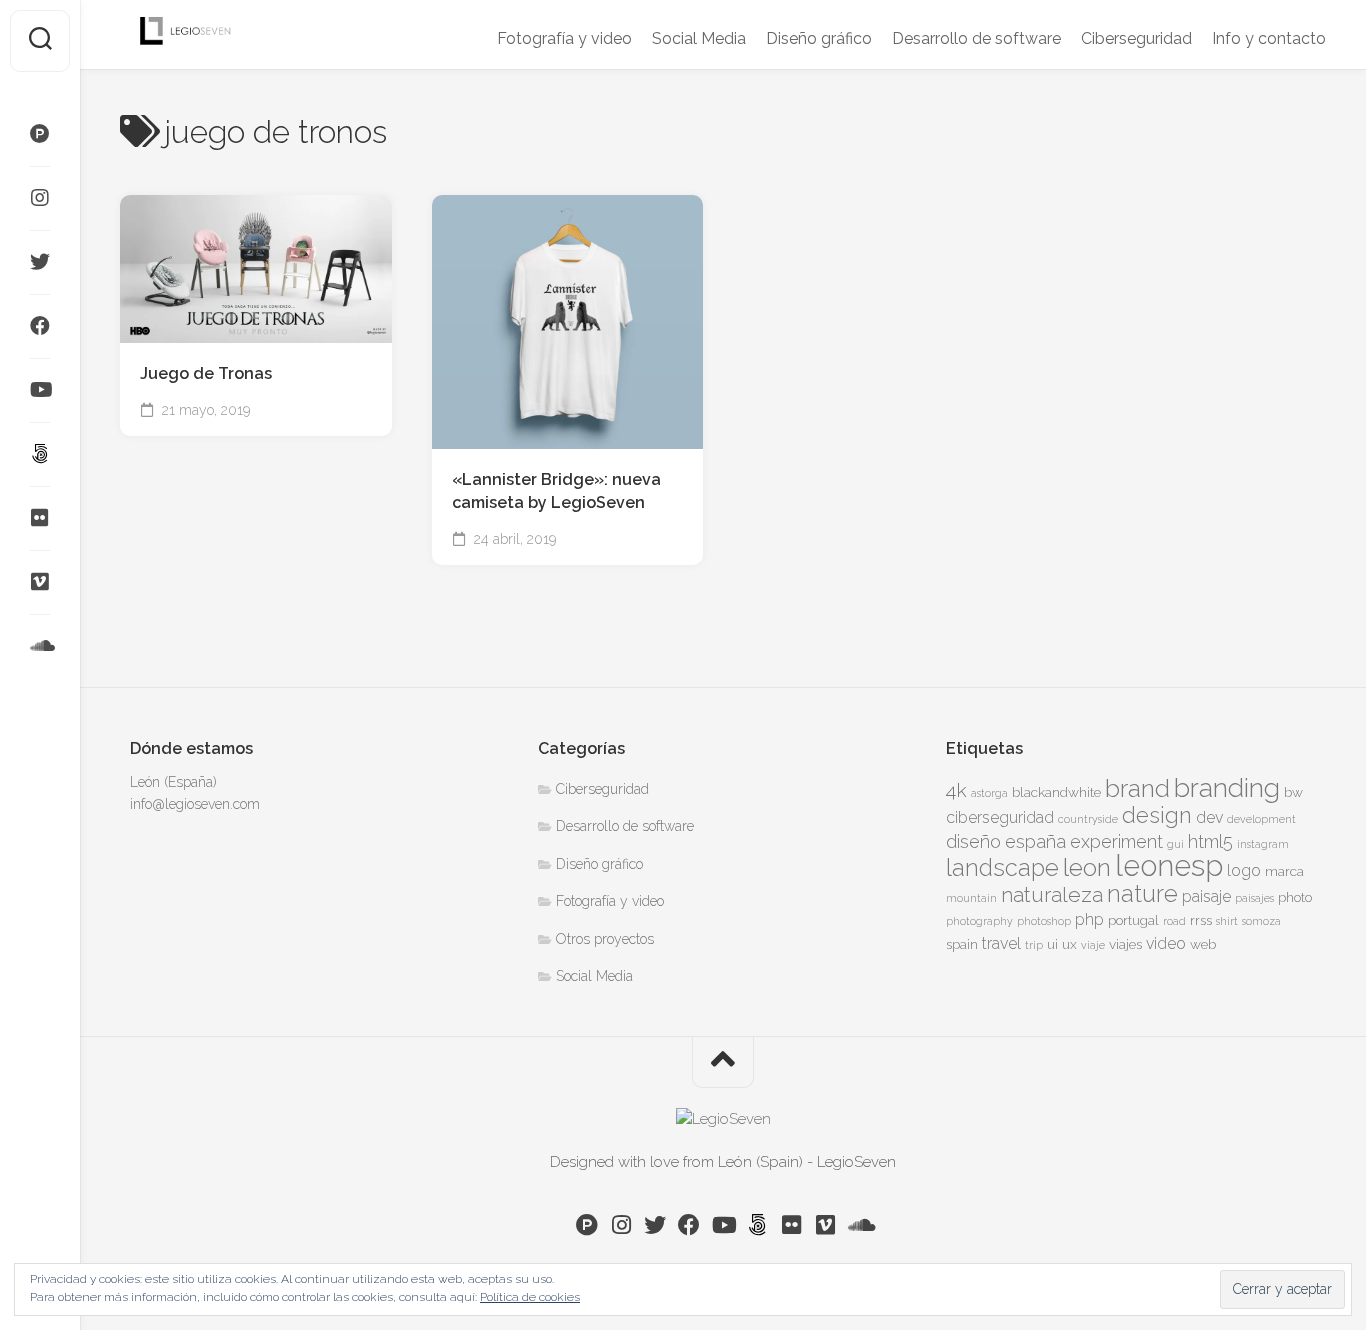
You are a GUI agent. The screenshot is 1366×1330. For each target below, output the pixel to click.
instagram (1263, 844)
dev (1209, 817)
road (1174, 921)
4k (956, 790)
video (1166, 943)
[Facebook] (40, 326)
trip (1034, 945)
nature (1142, 894)
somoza (1261, 921)
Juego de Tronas (206, 373)
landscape (1002, 868)
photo (1295, 897)
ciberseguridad (1000, 817)
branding (1227, 787)
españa (1035, 841)
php (1089, 919)
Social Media (699, 38)
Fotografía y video (564, 38)
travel (1001, 943)
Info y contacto (1269, 38)
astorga (989, 793)
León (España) (173, 782)
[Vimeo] (40, 582)
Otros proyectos (605, 939)
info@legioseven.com (195, 804)
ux (1069, 944)
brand (1137, 788)
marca (1284, 871)
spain (962, 944)
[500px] (40, 454)
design (1157, 815)
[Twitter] (40, 262)
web (1203, 944)
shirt (1227, 921)
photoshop (1044, 921)
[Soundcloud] (40, 646)
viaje (1093, 945)
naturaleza (1052, 894)
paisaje (1206, 896)
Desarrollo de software (976, 38)
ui (1052, 944)
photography (979, 921)
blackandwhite (1056, 792)
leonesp (1169, 865)
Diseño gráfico (819, 38)
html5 (1210, 841)
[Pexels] (40, 134)
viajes (1125, 944)
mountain (971, 898)
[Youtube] (40, 390)
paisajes (1254, 898)
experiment (1116, 841)
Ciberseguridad (1136, 38)
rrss (1201, 920)
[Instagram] (40, 198)
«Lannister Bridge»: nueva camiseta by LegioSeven (556, 491)
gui (1175, 844)
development (1261, 819)
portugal (1133, 920)
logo (1244, 870)
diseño (973, 841)
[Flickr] (40, 518)
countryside (1088, 819)
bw (1293, 792)
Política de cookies (530, 1297)
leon (1087, 867)
